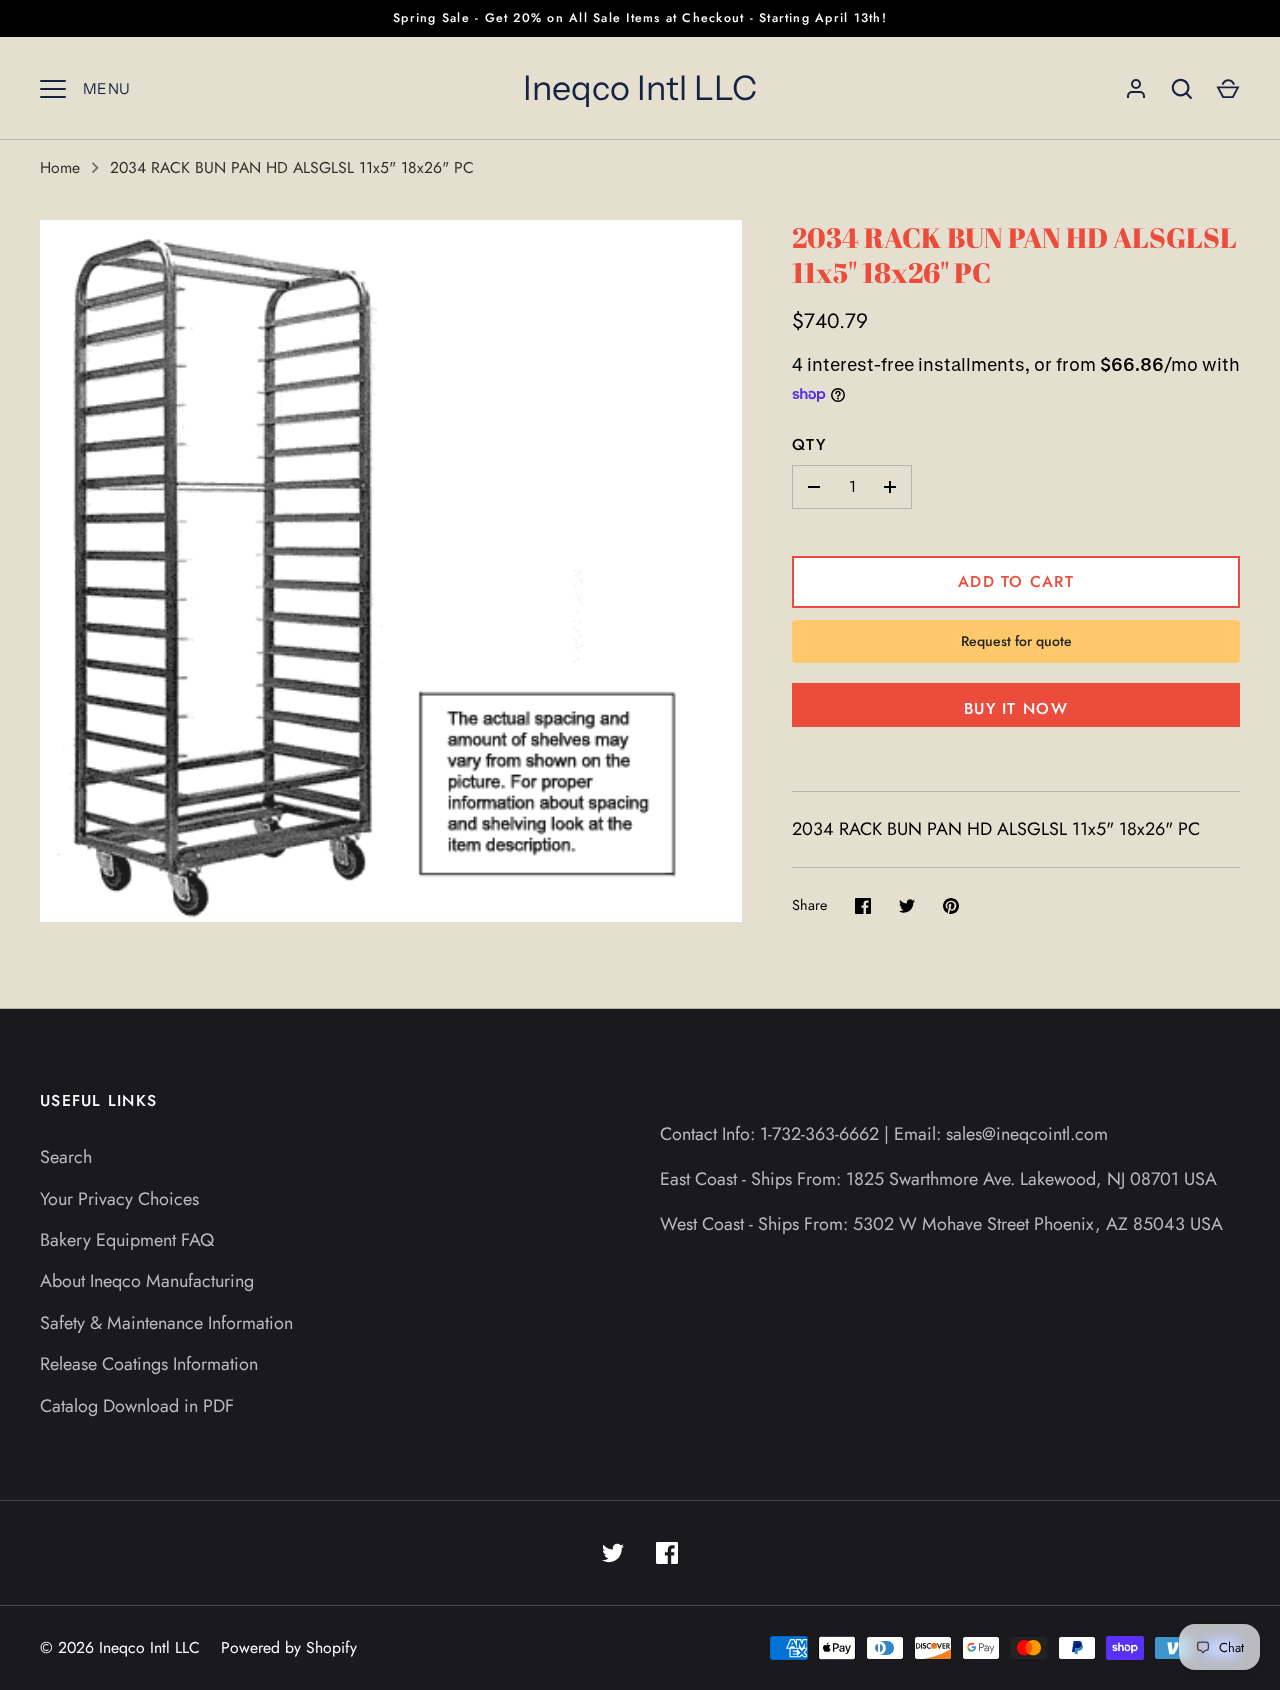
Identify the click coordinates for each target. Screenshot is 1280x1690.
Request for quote (1016, 641)
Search (66, 1157)
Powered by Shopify (289, 1647)
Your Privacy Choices (119, 1199)
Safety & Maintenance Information (166, 1323)
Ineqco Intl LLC (640, 88)
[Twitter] (613, 1553)
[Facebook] (667, 1553)
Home (60, 167)
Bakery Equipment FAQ (127, 1240)
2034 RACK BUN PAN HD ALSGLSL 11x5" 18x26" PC (292, 167)
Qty (809, 444)
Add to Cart (1016, 581)
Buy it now (1016, 708)
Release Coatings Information (149, 1364)
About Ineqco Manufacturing (147, 1281)
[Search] (1182, 89)
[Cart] (1228, 89)
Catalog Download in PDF (137, 1406)
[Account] (1136, 89)
